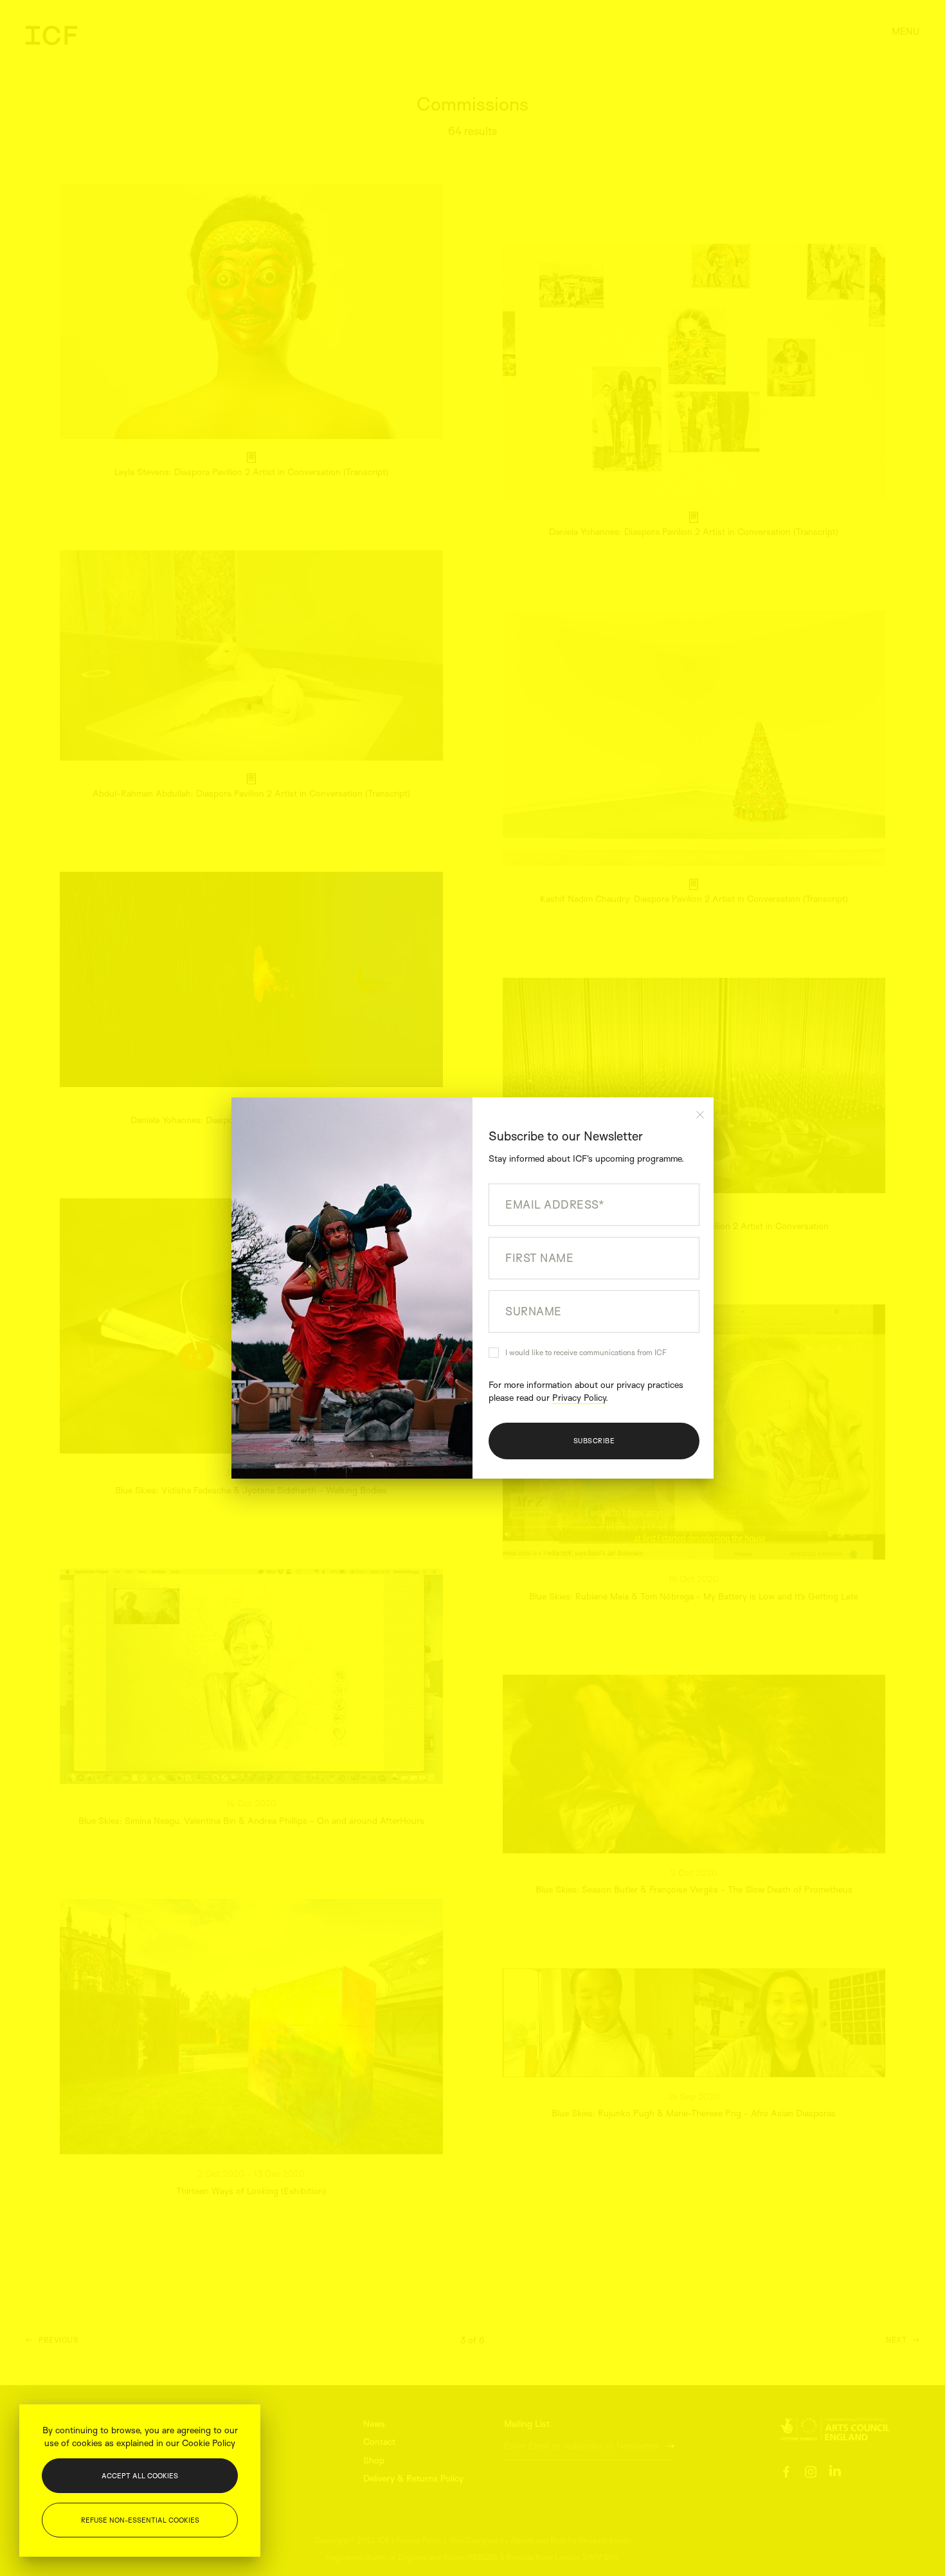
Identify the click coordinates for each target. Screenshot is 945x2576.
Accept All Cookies (140, 2476)
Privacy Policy (579, 1397)
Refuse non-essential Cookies (140, 2520)
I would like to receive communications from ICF (586, 1352)
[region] (140, 2481)
